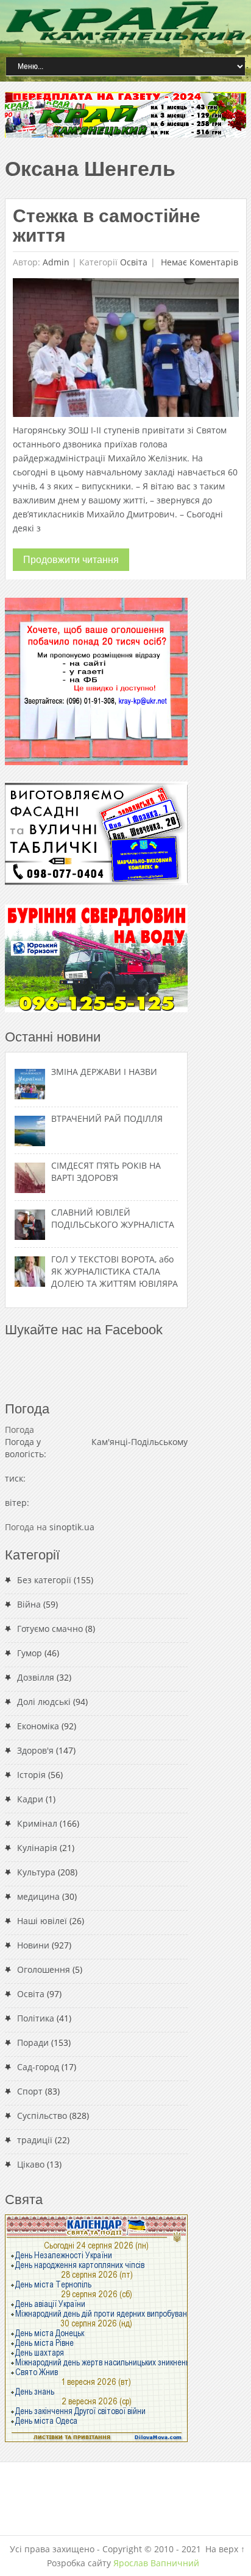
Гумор (30, 1653)
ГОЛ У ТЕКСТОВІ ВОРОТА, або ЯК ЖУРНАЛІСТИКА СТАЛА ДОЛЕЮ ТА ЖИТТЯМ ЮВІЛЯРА (115, 1271)
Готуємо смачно (50, 1629)
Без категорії (44, 1580)
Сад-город (38, 2067)
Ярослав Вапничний (156, 2563)
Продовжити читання (71, 560)
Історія (31, 1775)
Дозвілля (36, 1677)
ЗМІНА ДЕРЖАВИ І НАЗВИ (104, 1072)
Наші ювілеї (42, 1921)
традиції (35, 2140)
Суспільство (42, 2116)
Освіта (134, 262)
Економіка (38, 1726)
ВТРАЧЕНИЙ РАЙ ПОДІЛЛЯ (107, 1118)
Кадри (30, 1799)
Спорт (30, 2091)
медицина (38, 1896)
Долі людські (44, 1702)
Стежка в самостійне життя (107, 226)
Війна (29, 1604)
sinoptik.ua (72, 1527)
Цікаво (31, 2164)
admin (56, 262)
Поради (33, 2042)
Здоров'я (35, 1750)
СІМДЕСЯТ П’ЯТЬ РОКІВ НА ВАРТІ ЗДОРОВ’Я (106, 1171)
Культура (36, 1872)
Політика (36, 2018)
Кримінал (37, 1823)
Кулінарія (37, 1848)
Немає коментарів (198, 262)
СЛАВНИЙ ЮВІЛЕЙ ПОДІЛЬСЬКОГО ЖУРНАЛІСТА (113, 1218)
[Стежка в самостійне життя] (126, 350)
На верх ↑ (225, 2549)
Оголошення (44, 1969)
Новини (33, 1945)
